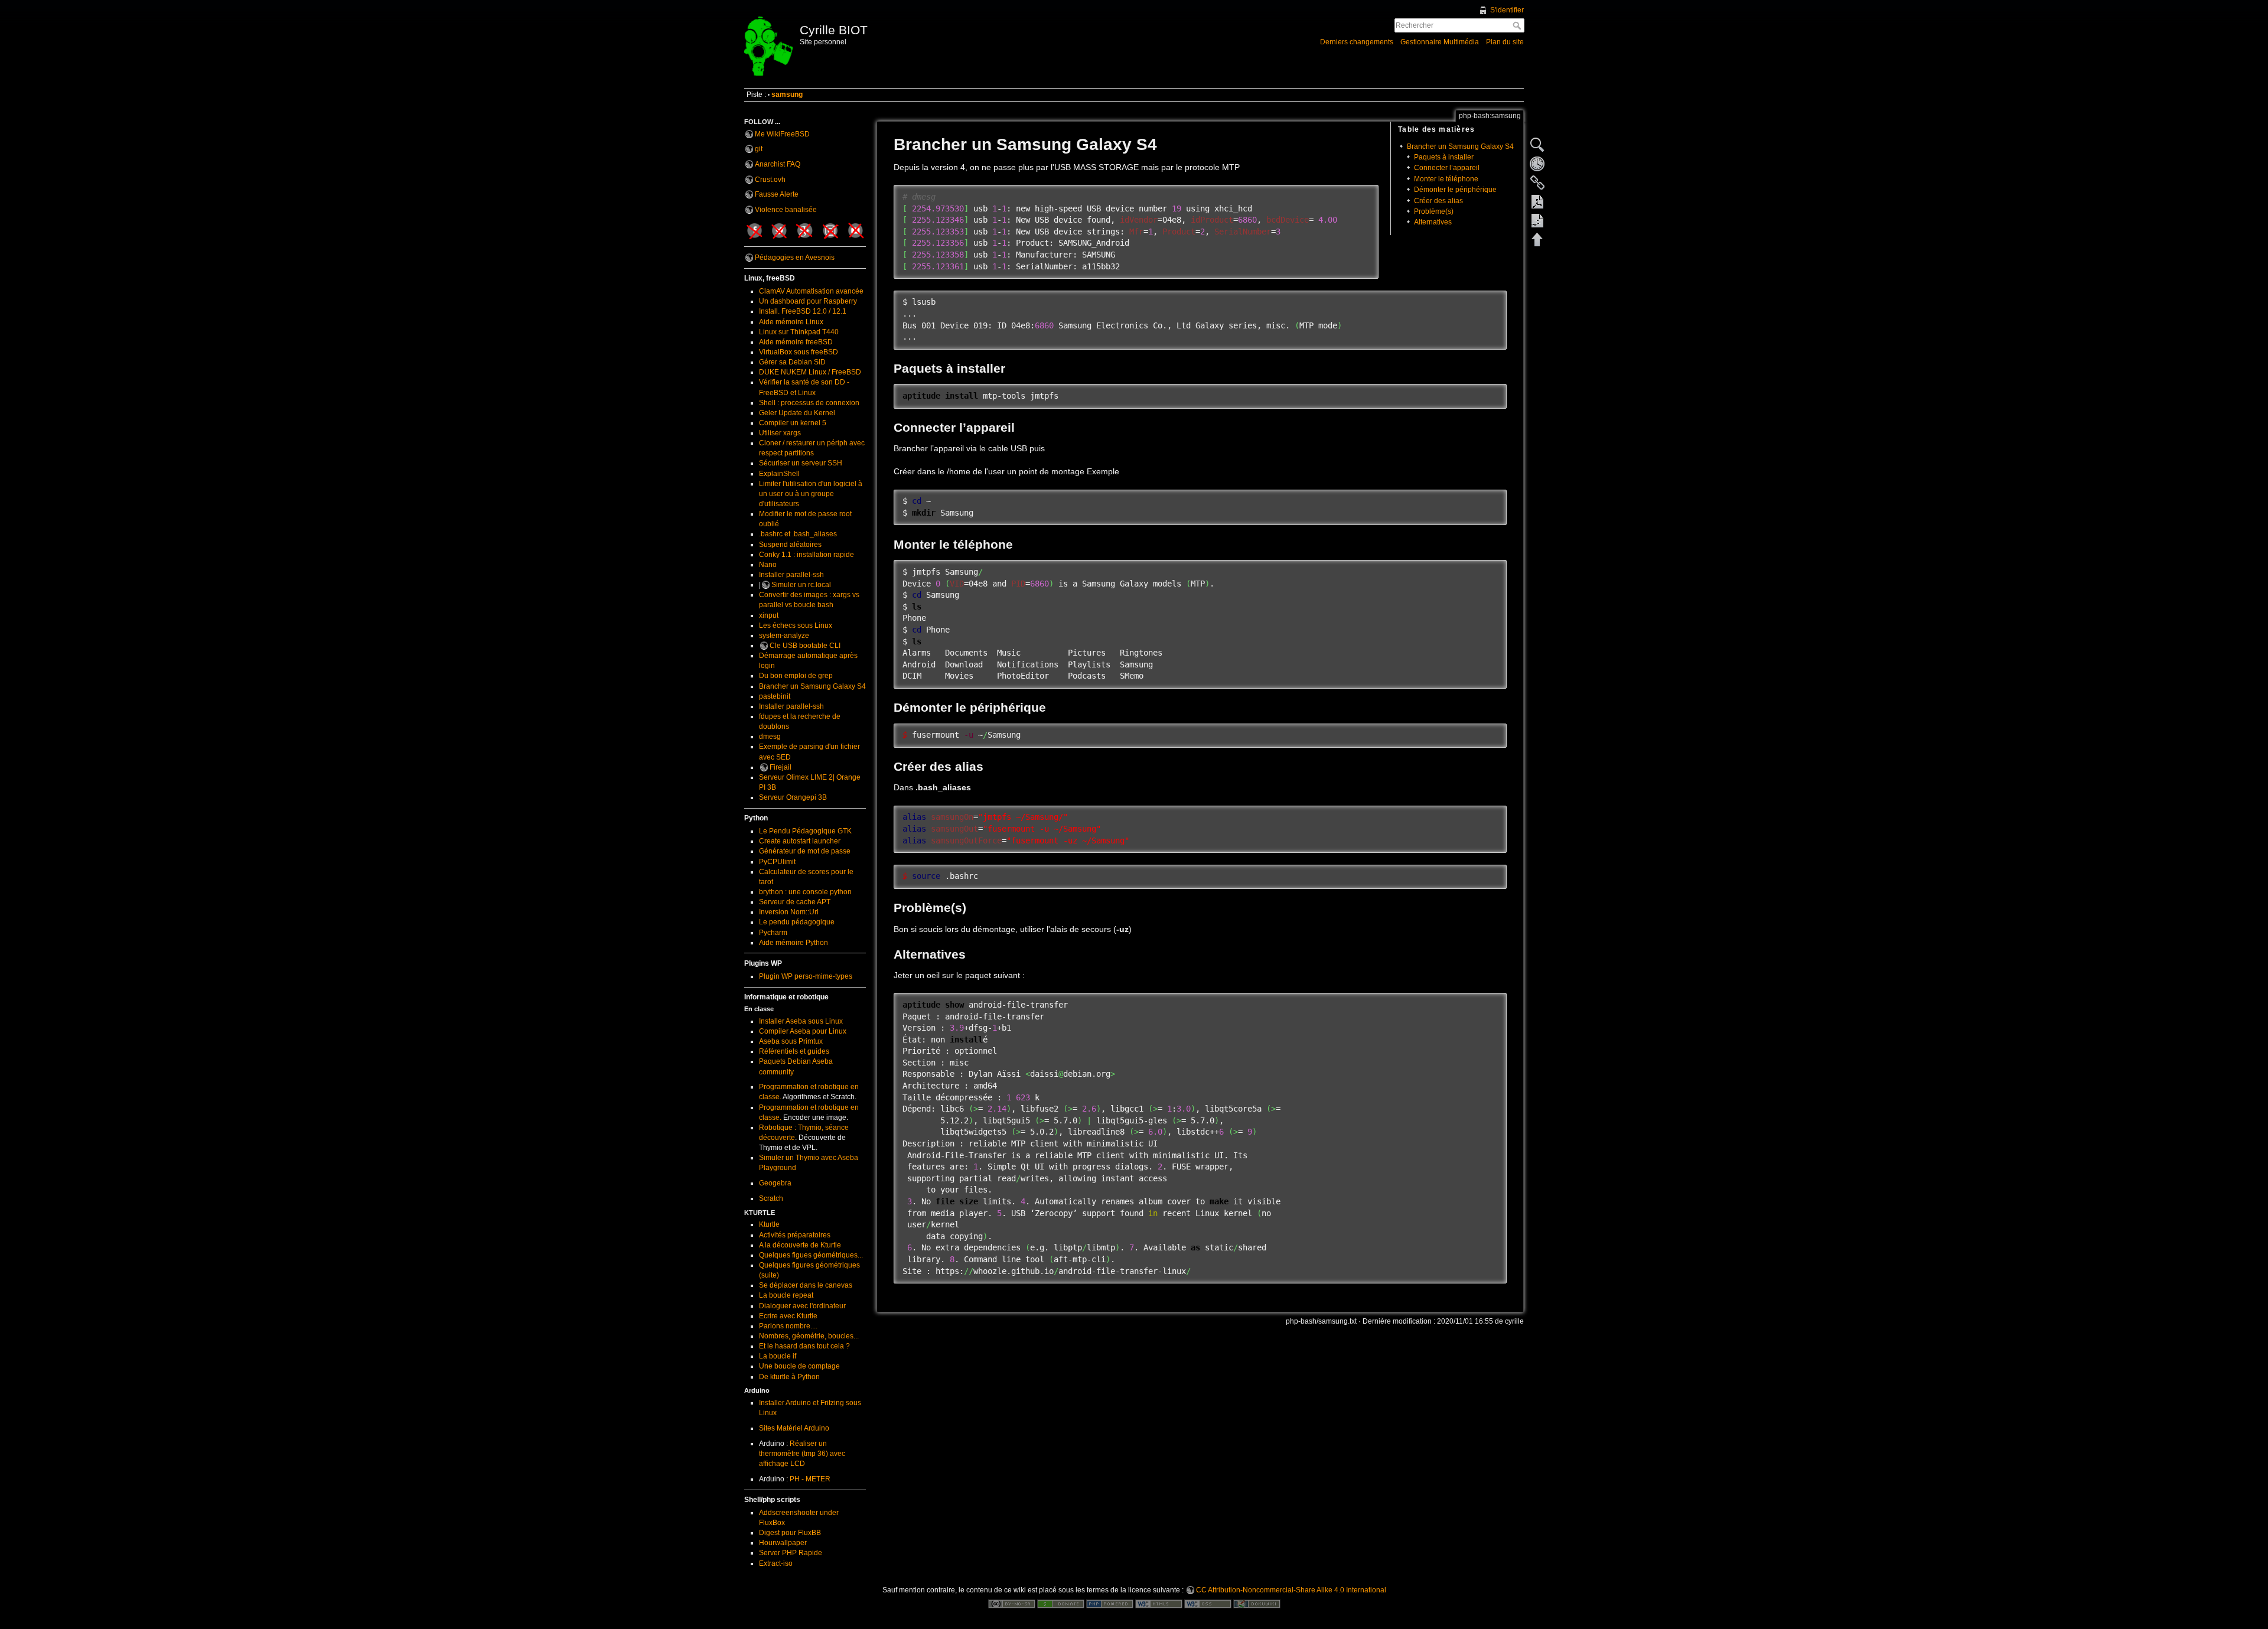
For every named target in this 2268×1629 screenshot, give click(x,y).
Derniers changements (1357, 42)
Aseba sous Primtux (791, 1041)
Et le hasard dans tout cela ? (804, 1346)
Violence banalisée (786, 210)
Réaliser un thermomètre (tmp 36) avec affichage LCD (802, 1454)
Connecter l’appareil (1447, 168)
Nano (768, 565)
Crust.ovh (770, 180)
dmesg (770, 737)
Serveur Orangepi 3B (793, 797)
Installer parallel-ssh (791, 575)
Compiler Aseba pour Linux (803, 1031)
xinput (769, 615)
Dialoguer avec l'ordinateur (802, 1306)
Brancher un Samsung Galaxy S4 (812, 686)
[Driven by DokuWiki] (1257, 1604)
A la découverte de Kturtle (800, 1245)
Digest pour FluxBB (790, 1533)
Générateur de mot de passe (805, 851)
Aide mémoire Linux (791, 322)
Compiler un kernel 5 (793, 423)
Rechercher (1518, 25)
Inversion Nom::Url (789, 912)
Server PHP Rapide (791, 1553)
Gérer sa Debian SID (792, 362)
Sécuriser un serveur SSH (801, 463)
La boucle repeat (786, 1295)
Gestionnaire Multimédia (1440, 42)
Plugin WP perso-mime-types (806, 976)
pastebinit (775, 696)
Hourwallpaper (783, 1543)
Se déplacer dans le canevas (806, 1285)
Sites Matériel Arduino (794, 1428)
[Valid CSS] (1208, 1604)
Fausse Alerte (777, 194)
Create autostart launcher (800, 841)
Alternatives (1433, 222)
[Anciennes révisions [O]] (1537, 164)
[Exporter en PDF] (1537, 201)
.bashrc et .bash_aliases (798, 534)
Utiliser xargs (780, 433)
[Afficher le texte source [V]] (1537, 145)
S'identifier (1507, 10)
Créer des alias (1438, 201)
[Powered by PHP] (1110, 1604)
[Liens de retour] (1537, 183)
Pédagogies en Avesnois (795, 258)
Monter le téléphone (1446, 179)
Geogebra (775, 1183)
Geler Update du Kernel (797, 413)
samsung (787, 95)
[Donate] (1061, 1604)
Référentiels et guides (794, 1051)
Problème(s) (1434, 211)
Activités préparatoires (795, 1235)
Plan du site (1505, 42)
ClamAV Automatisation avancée (811, 291)
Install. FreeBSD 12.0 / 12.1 (803, 311)
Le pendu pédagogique (797, 922)
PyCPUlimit (777, 862)
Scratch (771, 1198)
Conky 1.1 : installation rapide (806, 555)
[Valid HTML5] (1159, 1604)
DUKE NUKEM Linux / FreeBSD (810, 372)
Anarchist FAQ (778, 164)
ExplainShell (779, 474)
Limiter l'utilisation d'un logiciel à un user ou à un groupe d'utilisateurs (811, 494)
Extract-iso (776, 1563)
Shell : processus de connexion (809, 403)
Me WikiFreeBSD (782, 134)
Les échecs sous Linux (796, 625)
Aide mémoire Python (794, 943)
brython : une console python (805, 892)
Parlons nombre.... (788, 1326)
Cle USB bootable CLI (805, 646)
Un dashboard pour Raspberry (808, 301)
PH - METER (810, 1479)
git (759, 149)
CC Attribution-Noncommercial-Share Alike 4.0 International (1291, 1590)
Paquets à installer (1444, 157)
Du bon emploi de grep (796, 676)
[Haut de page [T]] (1537, 239)
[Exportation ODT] (1537, 220)
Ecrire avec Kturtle (788, 1316)
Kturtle (769, 1224)
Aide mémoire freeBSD (796, 342)
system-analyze (784, 636)
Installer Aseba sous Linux (801, 1021)
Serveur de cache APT (795, 902)
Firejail (781, 767)
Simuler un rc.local (801, 585)
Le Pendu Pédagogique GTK (805, 831)
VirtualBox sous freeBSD (799, 352)
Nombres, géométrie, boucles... (809, 1336)
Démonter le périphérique (1455, 190)
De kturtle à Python (789, 1377)
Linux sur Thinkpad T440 (799, 332)
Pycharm (773, 933)
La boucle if (778, 1356)
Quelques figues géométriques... (811, 1255)
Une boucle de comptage (799, 1366)
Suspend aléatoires (790, 545)
